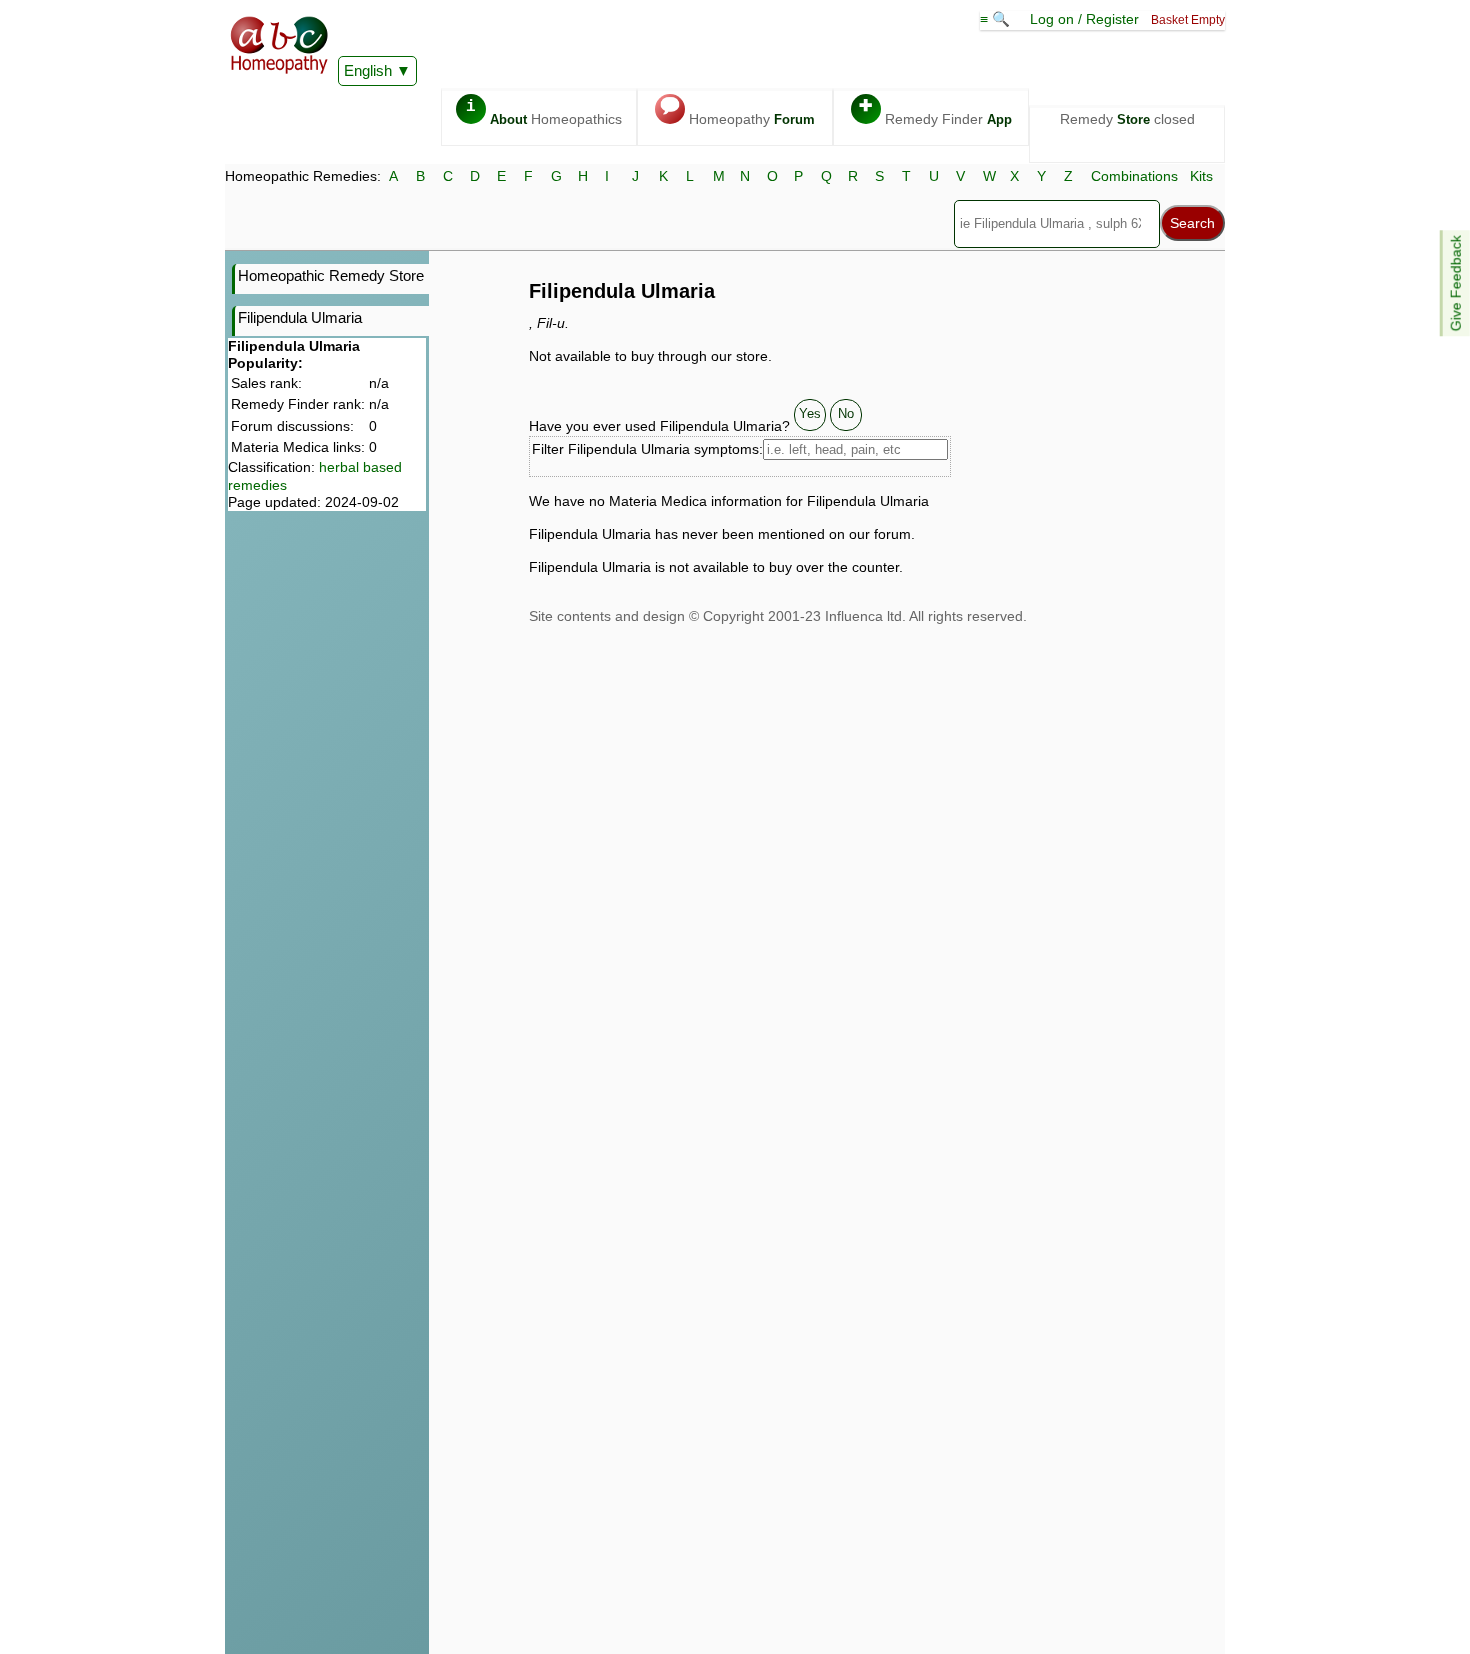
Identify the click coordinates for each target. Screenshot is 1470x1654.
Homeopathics (544, 112)
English (368, 70)
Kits (1201, 176)
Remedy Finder (935, 112)
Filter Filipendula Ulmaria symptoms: (647, 449)
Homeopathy (737, 112)
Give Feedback (1456, 283)
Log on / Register (1084, 19)
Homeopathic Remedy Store (331, 275)
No (846, 413)
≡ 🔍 (997, 19)
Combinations (1134, 176)
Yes (810, 413)
